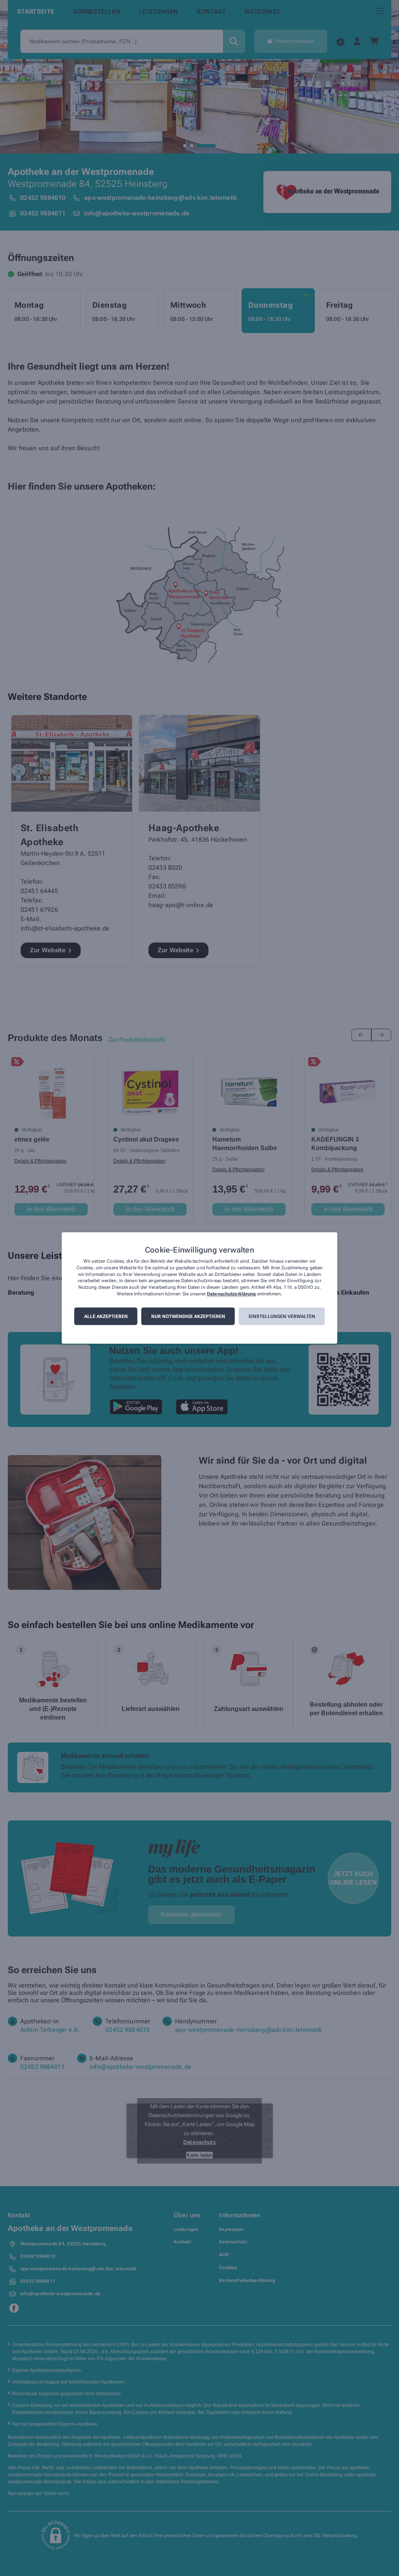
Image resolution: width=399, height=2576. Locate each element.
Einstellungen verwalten (282, 1316)
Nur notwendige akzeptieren (188, 1316)
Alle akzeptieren (106, 1316)
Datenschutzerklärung (231, 1294)
